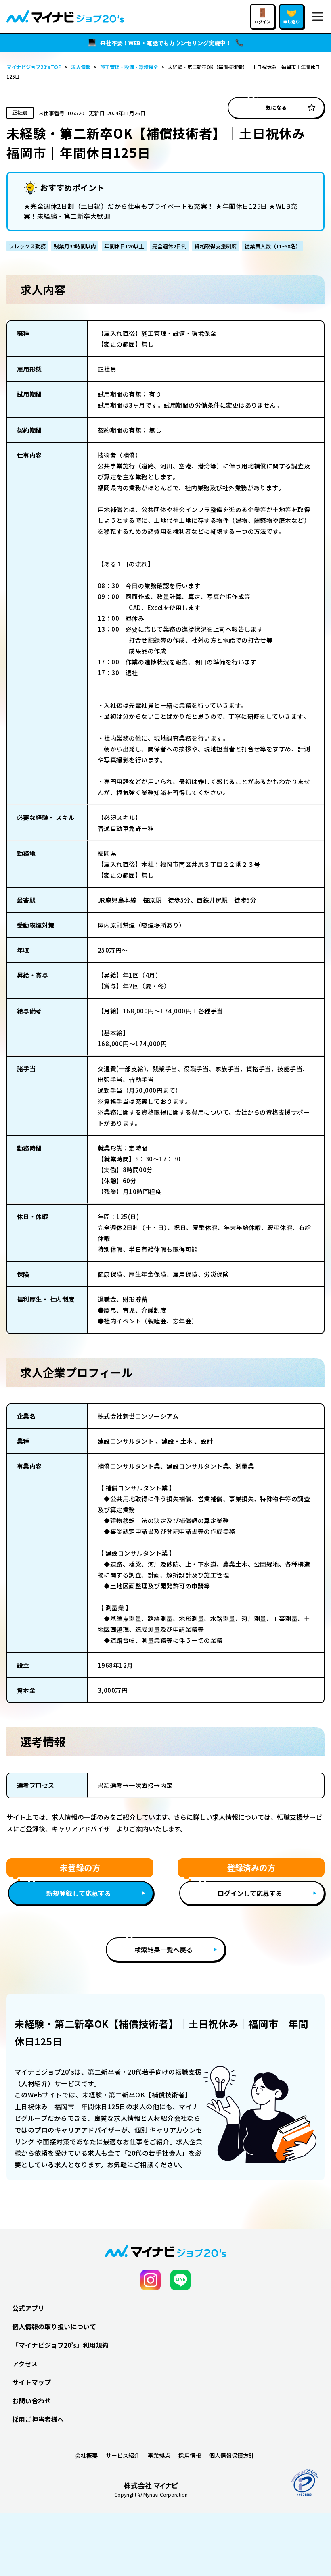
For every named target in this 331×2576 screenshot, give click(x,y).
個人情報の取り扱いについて (54, 2326)
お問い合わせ (31, 2401)
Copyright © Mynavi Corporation (151, 2495)
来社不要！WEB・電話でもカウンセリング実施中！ (166, 43)
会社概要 (86, 2455)
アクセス (25, 2364)
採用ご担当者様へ (38, 2419)
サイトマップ (31, 2382)
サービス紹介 (123, 2455)
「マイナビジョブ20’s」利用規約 (60, 2345)
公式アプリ (28, 2308)
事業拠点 (159, 2455)
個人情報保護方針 (232, 2455)
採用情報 (190, 2455)
